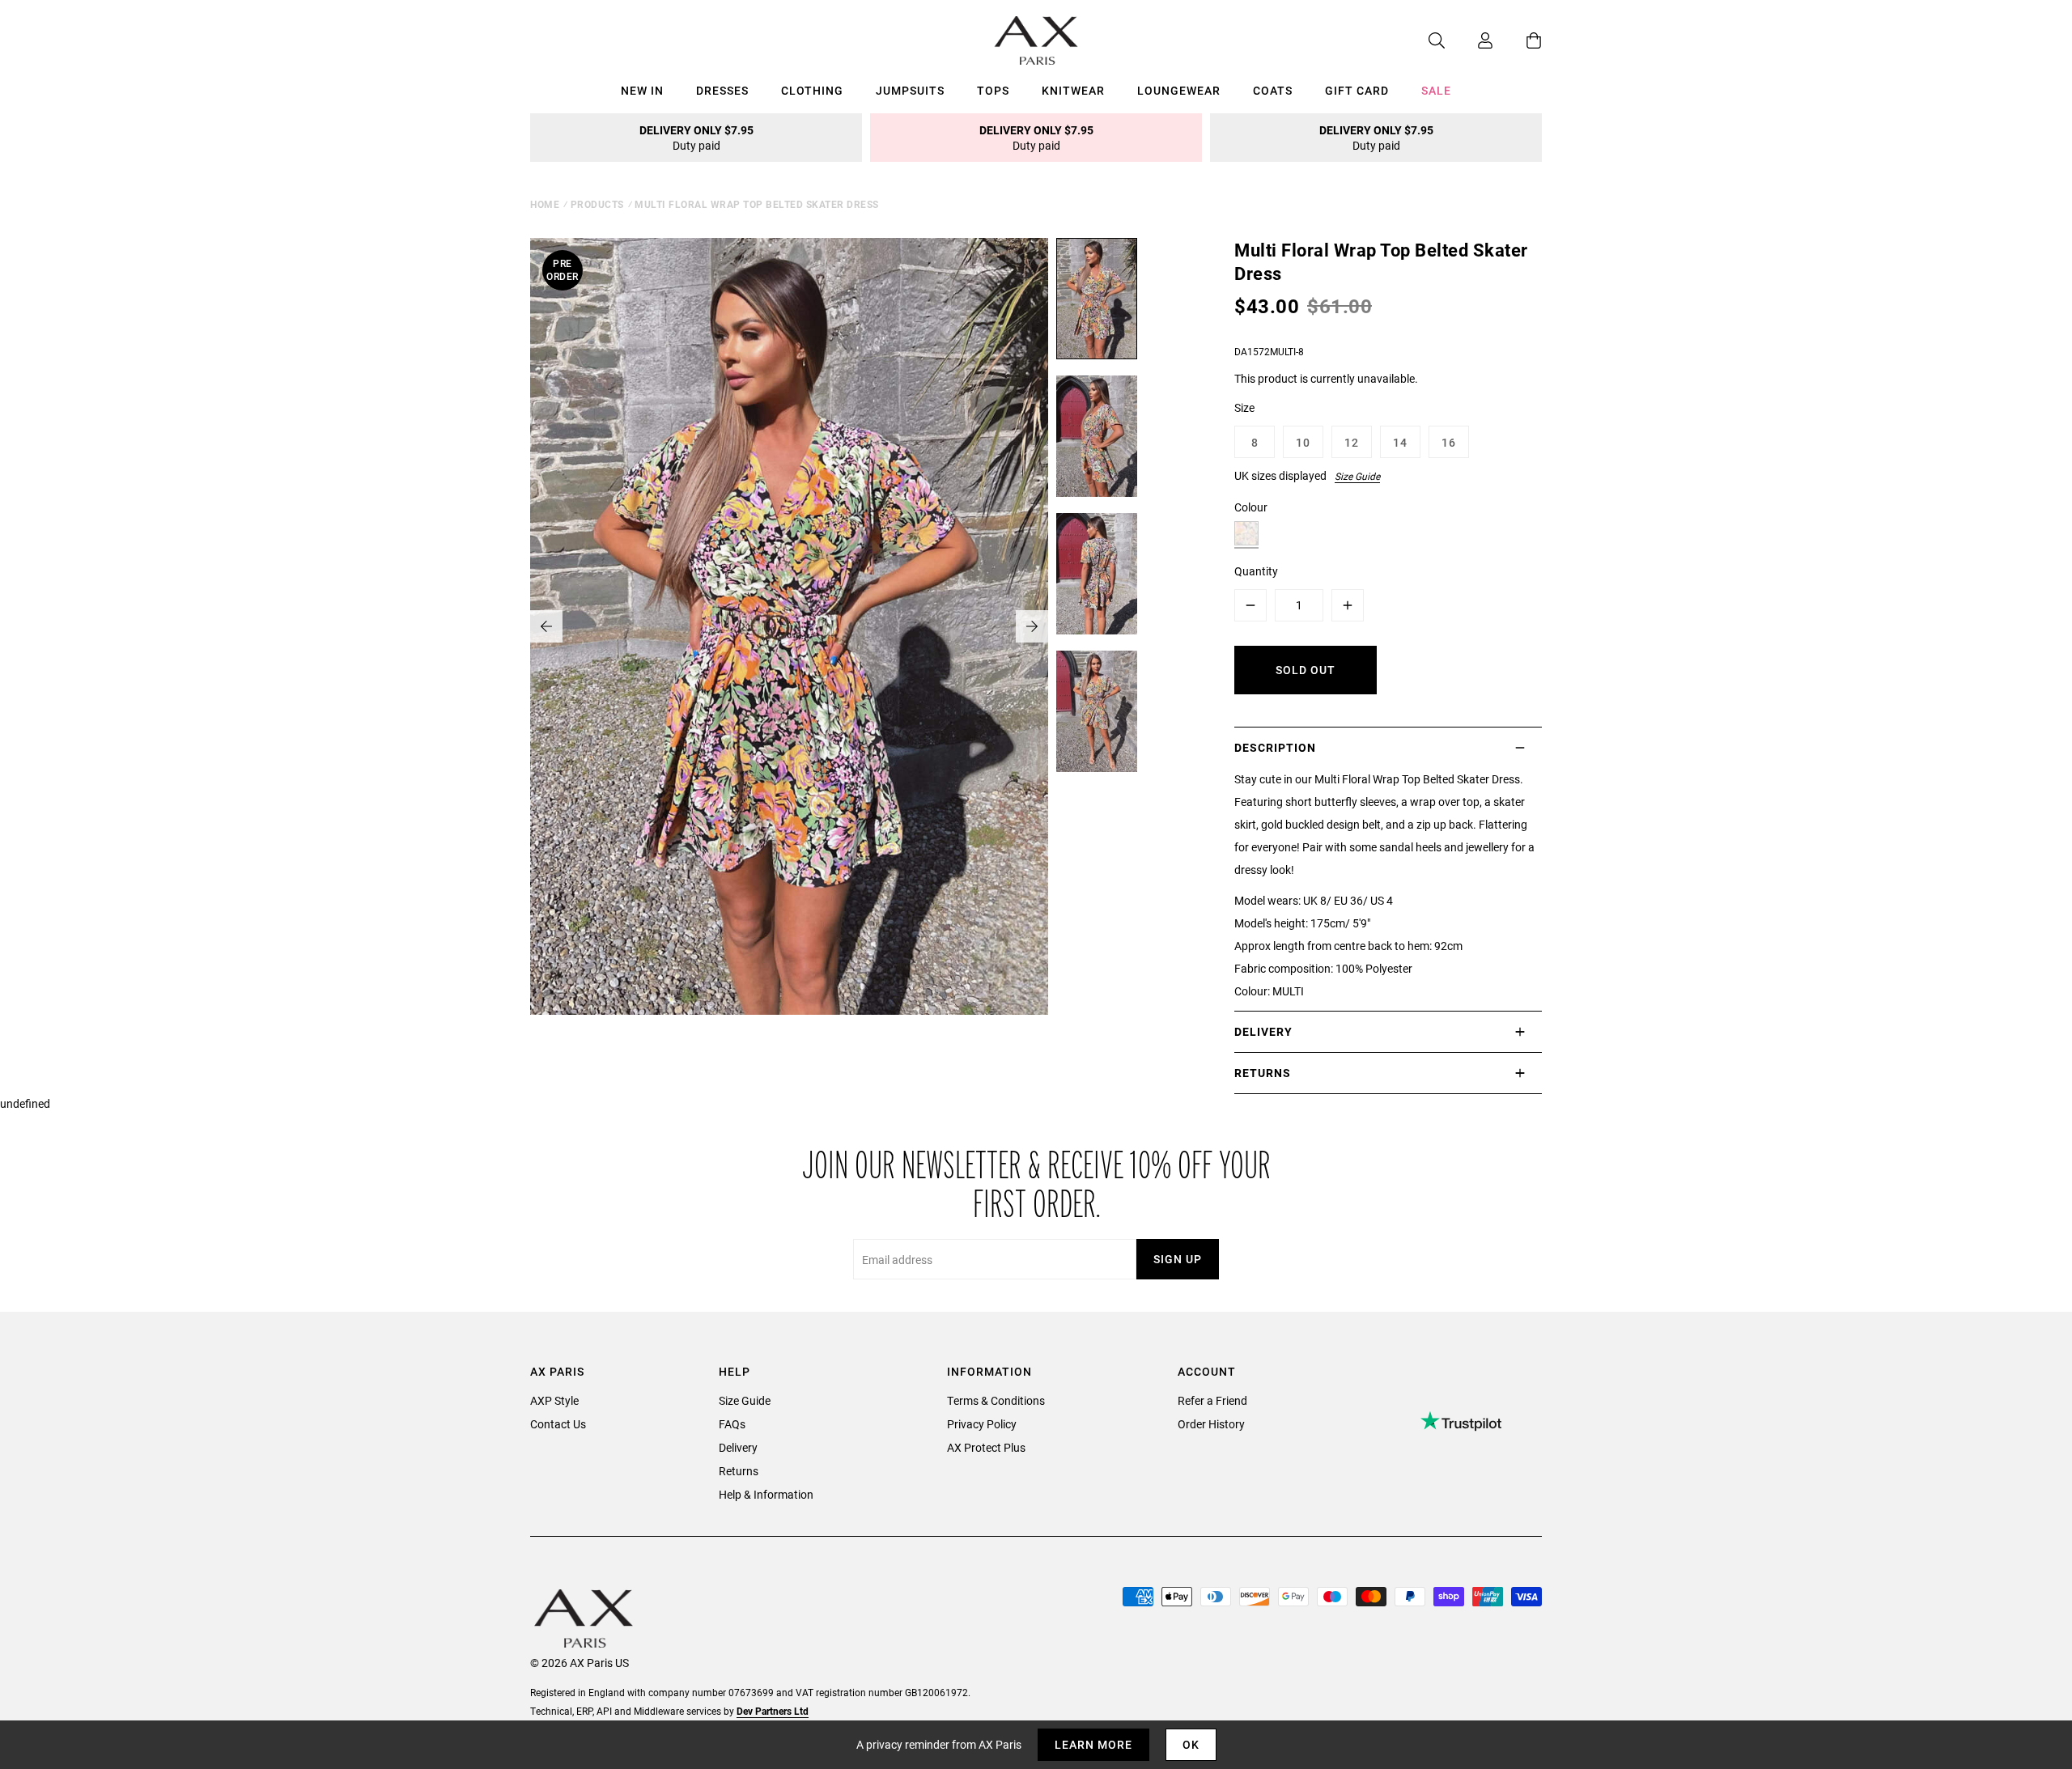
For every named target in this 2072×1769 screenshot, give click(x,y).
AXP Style (554, 1400)
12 (1352, 442)
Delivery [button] (1263, 1031)
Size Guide (1357, 476)
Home (545, 204)
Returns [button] (1263, 1073)
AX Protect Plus (986, 1447)
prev (546, 626)
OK (1191, 1744)
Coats (1273, 90)
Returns (739, 1471)
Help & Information (766, 1494)
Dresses (722, 90)
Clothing (812, 90)
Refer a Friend (1212, 1400)
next (1032, 626)
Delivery (738, 1447)
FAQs (732, 1424)
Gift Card (1357, 90)
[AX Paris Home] (1036, 40)
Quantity (1256, 571)
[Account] (1469, 40)
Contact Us (558, 1424)
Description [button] (1275, 747)
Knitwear (1073, 90)
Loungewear (1179, 90)
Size (1244, 407)
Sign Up (1178, 1259)
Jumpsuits (910, 90)
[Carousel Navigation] (789, 626)
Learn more (1093, 1744)
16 (1449, 442)
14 (1400, 442)
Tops (993, 90)
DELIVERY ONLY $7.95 (696, 138)
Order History (1211, 1424)
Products (597, 204)
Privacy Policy (982, 1424)
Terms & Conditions (996, 1400)
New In (642, 90)
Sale (1436, 90)
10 (1303, 442)
